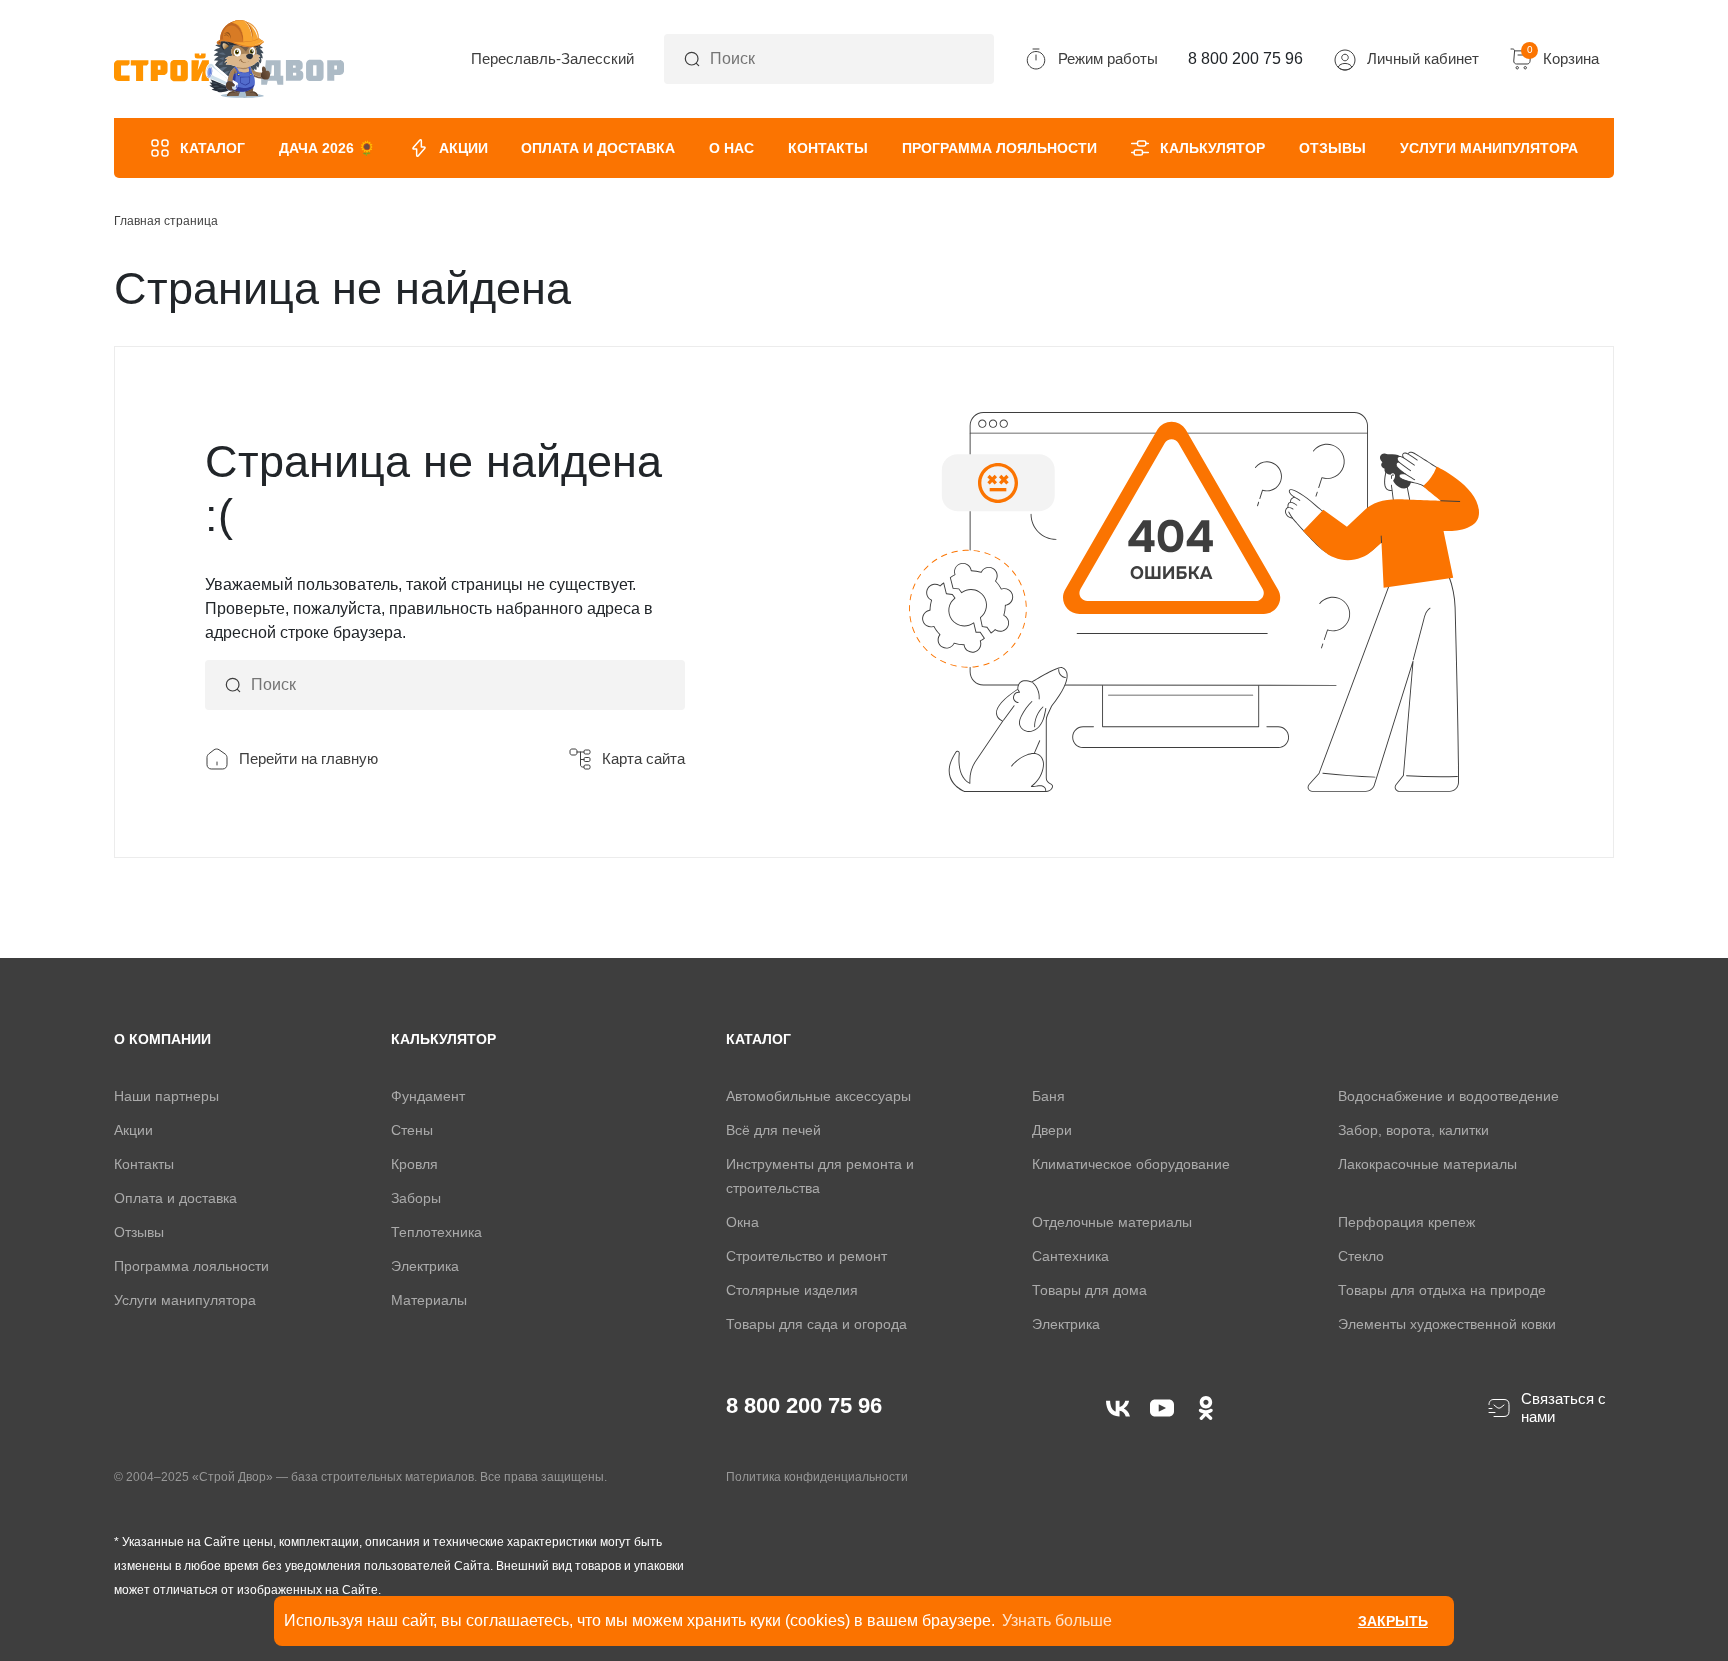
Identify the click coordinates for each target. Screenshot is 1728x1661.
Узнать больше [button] (1057, 1620)
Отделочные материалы (1112, 1222)
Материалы (429, 1300)
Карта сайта (643, 758)
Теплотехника (436, 1232)
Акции (463, 148)
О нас (731, 148)
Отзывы (1332, 148)
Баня (1048, 1096)
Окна (742, 1222)
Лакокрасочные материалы (1427, 1164)
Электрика (425, 1266)
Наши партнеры (166, 1096)
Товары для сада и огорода (816, 1324)
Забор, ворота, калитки (1413, 1130)
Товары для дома (1089, 1290)
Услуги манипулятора (1489, 148)
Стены (412, 1130)
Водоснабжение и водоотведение (1448, 1096)
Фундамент (428, 1096)
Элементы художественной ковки (1447, 1324)
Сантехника (1070, 1256)
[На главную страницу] (229, 59)
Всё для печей (773, 1130)
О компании (162, 1039)
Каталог (212, 148)
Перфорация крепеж (1406, 1222)
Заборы (416, 1198)
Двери (1052, 1130)
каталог (758, 1039)
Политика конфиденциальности (817, 1477)
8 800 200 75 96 (804, 1405)
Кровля (414, 1164)
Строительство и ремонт (806, 1256)
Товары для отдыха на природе (1442, 1290)
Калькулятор (1212, 148)
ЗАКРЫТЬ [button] (1393, 1621)
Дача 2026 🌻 (327, 148)
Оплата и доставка (598, 148)
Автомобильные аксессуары (818, 1096)
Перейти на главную (308, 758)
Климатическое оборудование (1131, 1164)
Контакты (828, 148)
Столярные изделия (792, 1290)
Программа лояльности (999, 148)
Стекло (1361, 1256)
